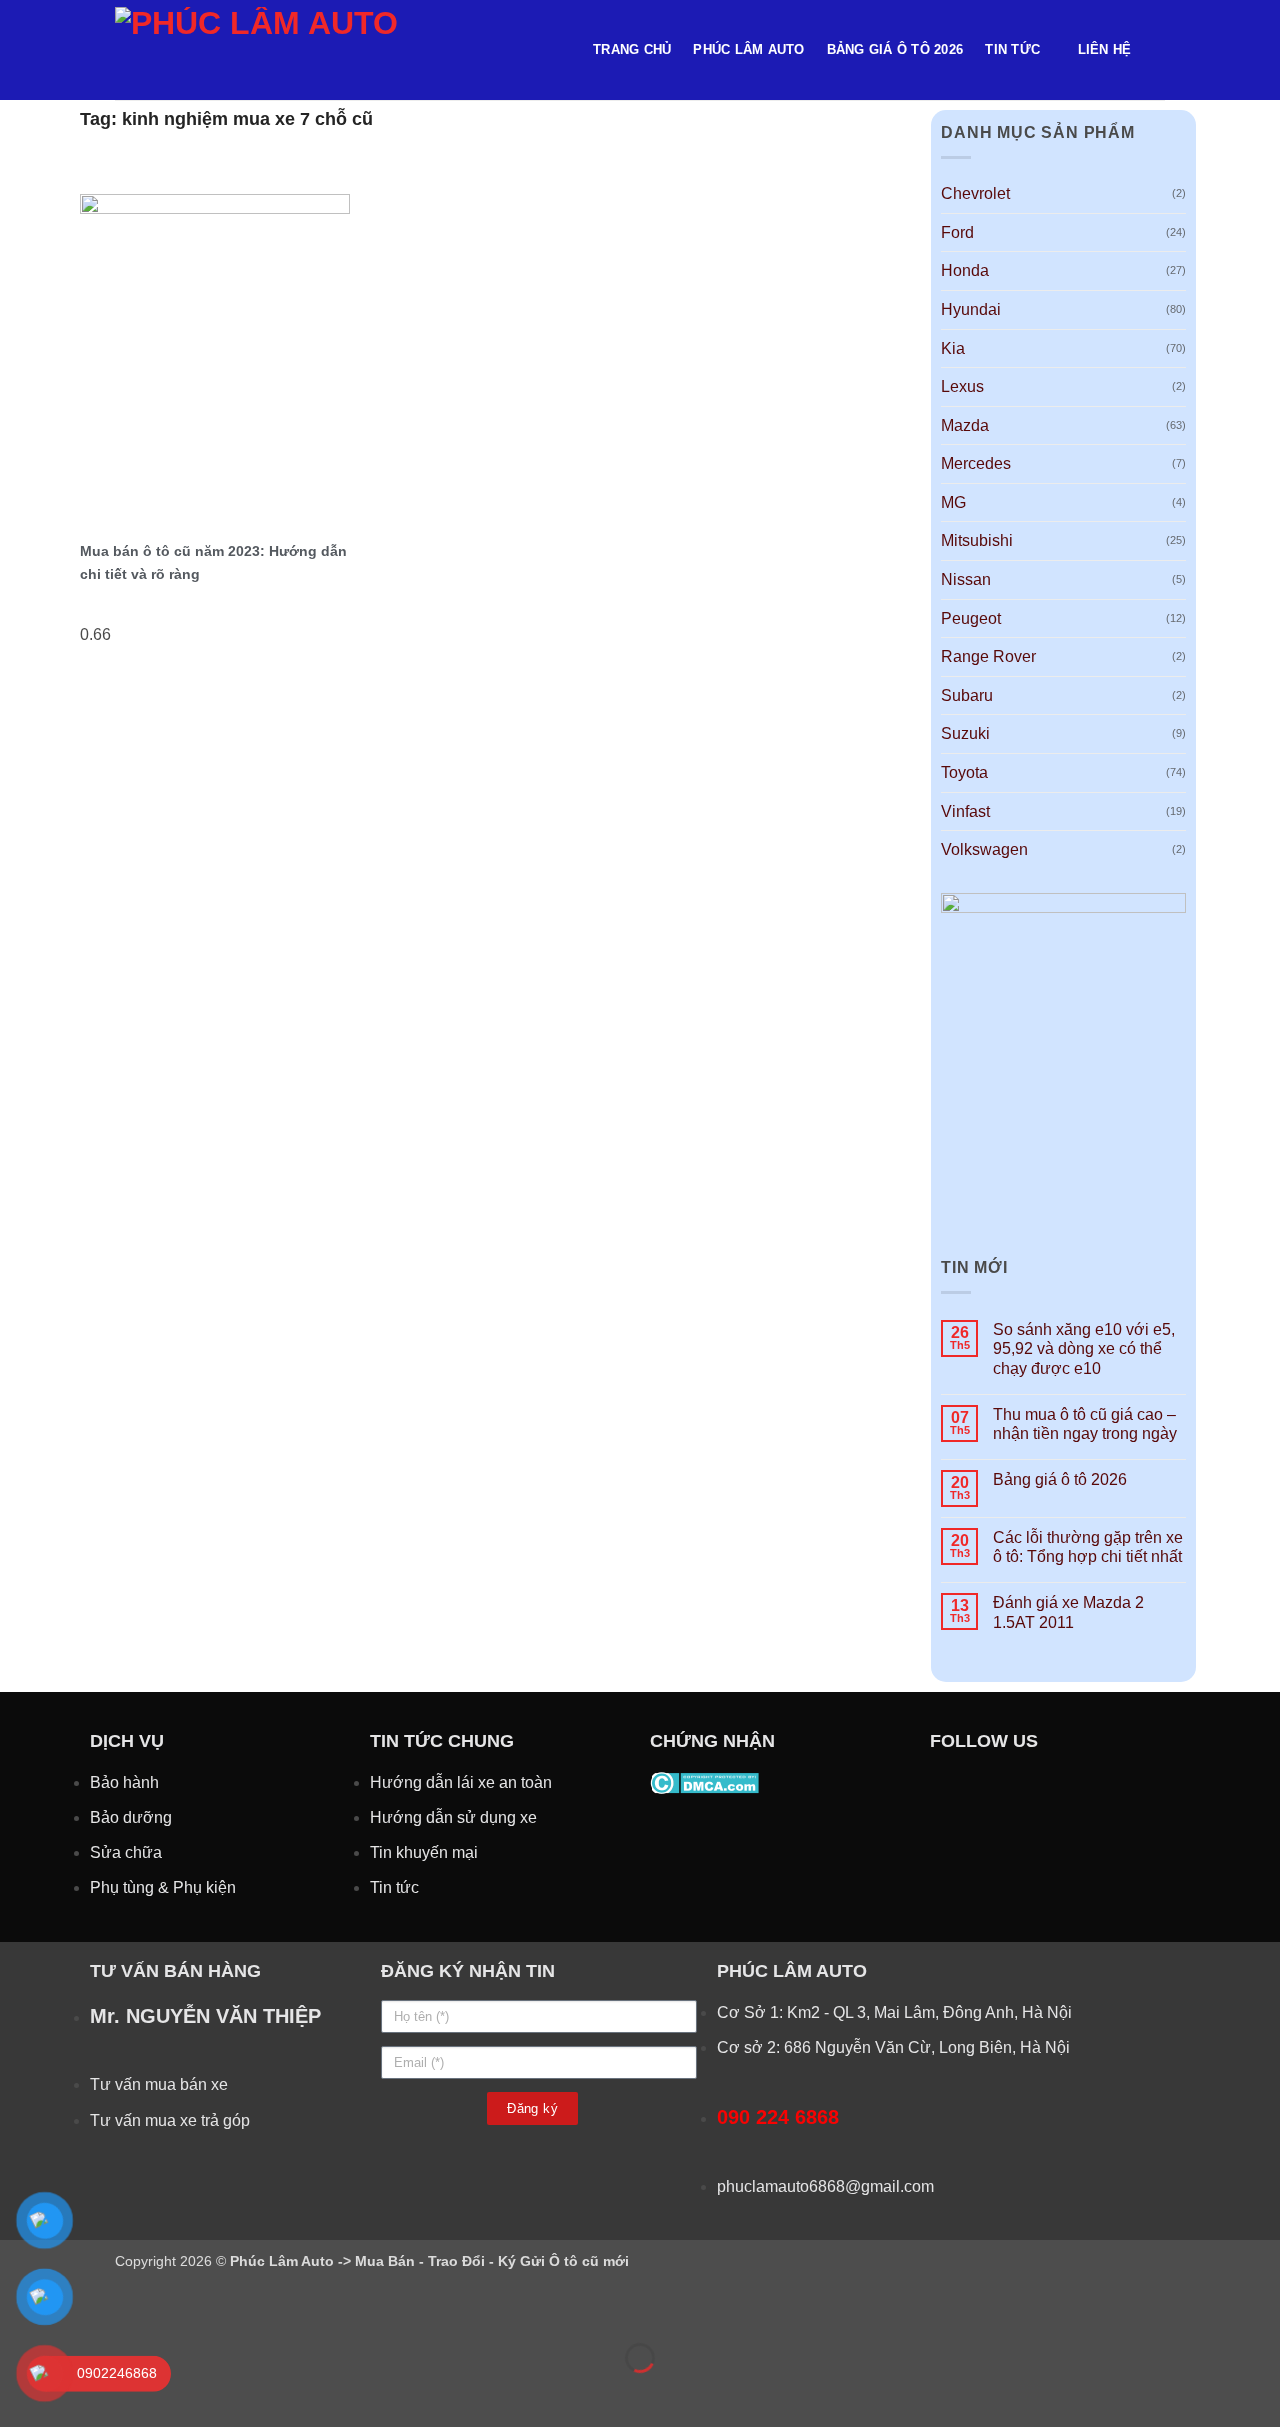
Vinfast (965, 811)
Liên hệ (1105, 49)
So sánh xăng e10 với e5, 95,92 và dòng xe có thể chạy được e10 (1084, 1348)
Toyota (964, 772)
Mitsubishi (977, 540)
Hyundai (971, 309)
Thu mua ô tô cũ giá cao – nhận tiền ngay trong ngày (1085, 1424)
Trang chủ (632, 49)
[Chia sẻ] (136, 2307)
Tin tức (1012, 49)
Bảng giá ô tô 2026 (895, 49)
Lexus (962, 386)
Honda (965, 270)
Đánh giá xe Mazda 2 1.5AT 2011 (1068, 1612)
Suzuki (965, 733)
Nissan (966, 579)
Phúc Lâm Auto (748, 49)
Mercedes (976, 463)
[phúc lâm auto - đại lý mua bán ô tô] (339, 50)
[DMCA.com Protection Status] (704, 1782)
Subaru (967, 695)
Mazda (965, 425)
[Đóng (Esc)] (195, 2307)
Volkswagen (984, 849)
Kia (953, 348)
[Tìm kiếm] (1157, 50)
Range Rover (988, 656)
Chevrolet (975, 193)
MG (953, 502)
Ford (957, 232)
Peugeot (971, 618)
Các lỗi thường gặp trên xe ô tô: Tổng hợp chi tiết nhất (1088, 1547)
